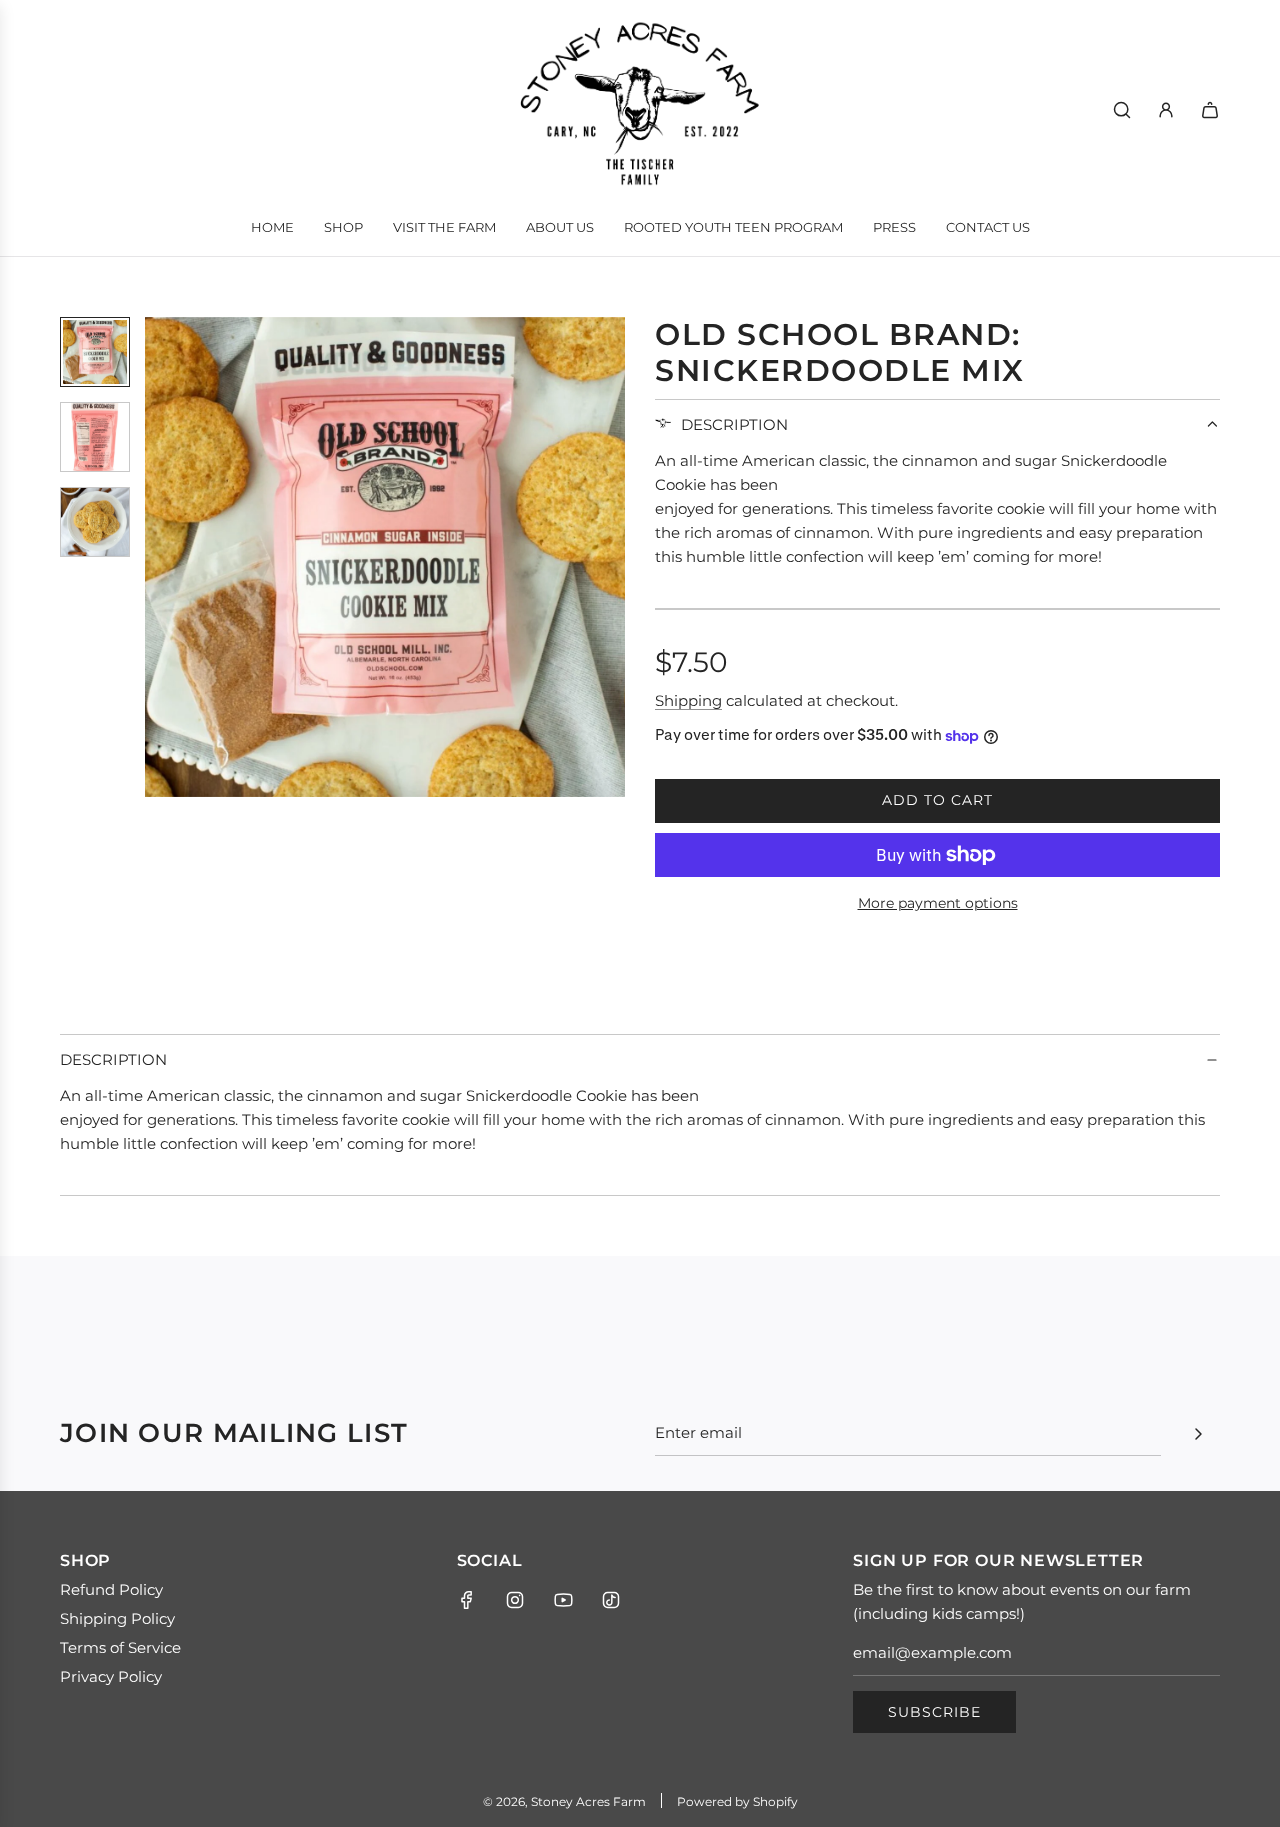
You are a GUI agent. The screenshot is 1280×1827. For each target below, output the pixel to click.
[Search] (1122, 110)
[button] (171, 557)
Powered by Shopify (737, 1801)
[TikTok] (611, 1600)
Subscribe (934, 1712)
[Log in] (1166, 110)
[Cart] (1210, 110)
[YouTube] (563, 1600)
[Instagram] (515, 1600)
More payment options (938, 903)
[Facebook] (467, 1600)
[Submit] (1198, 1434)
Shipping (688, 700)
